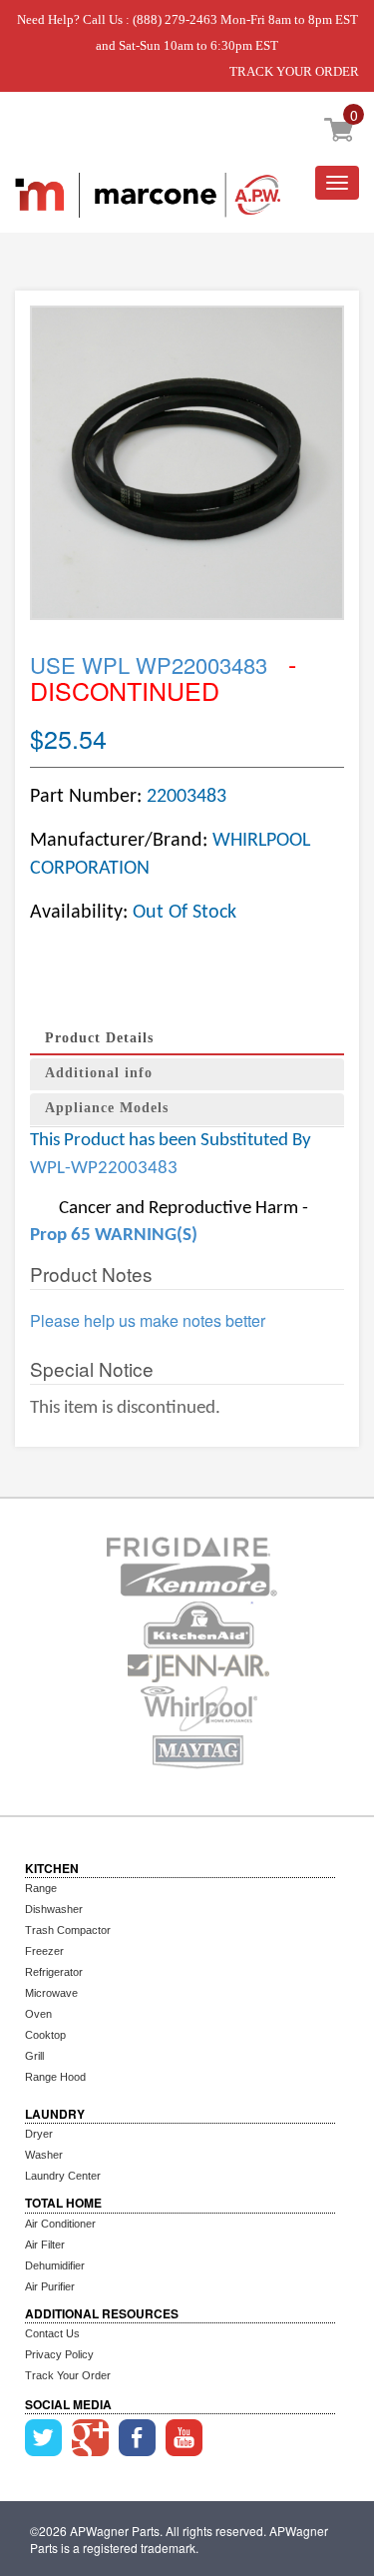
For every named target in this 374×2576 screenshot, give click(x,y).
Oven (38, 2014)
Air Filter (45, 2245)
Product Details (99, 1038)
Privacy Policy (59, 2354)
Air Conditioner (60, 2224)
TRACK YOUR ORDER (294, 71)
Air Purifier (50, 2286)
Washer (44, 2155)
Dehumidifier (55, 2265)
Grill (34, 2056)
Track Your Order (68, 2375)
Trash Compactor (68, 1930)
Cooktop (45, 2035)
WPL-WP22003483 (104, 1169)
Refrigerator (54, 1972)
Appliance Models (107, 1108)
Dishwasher (54, 1909)
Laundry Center (63, 2176)
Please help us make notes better (148, 1321)
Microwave (51, 1993)
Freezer (44, 1951)
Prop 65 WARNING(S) (114, 1236)
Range (41, 1888)
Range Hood (55, 2077)
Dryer (39, 2134)
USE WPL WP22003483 (149, 664)
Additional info (99, 1073)
